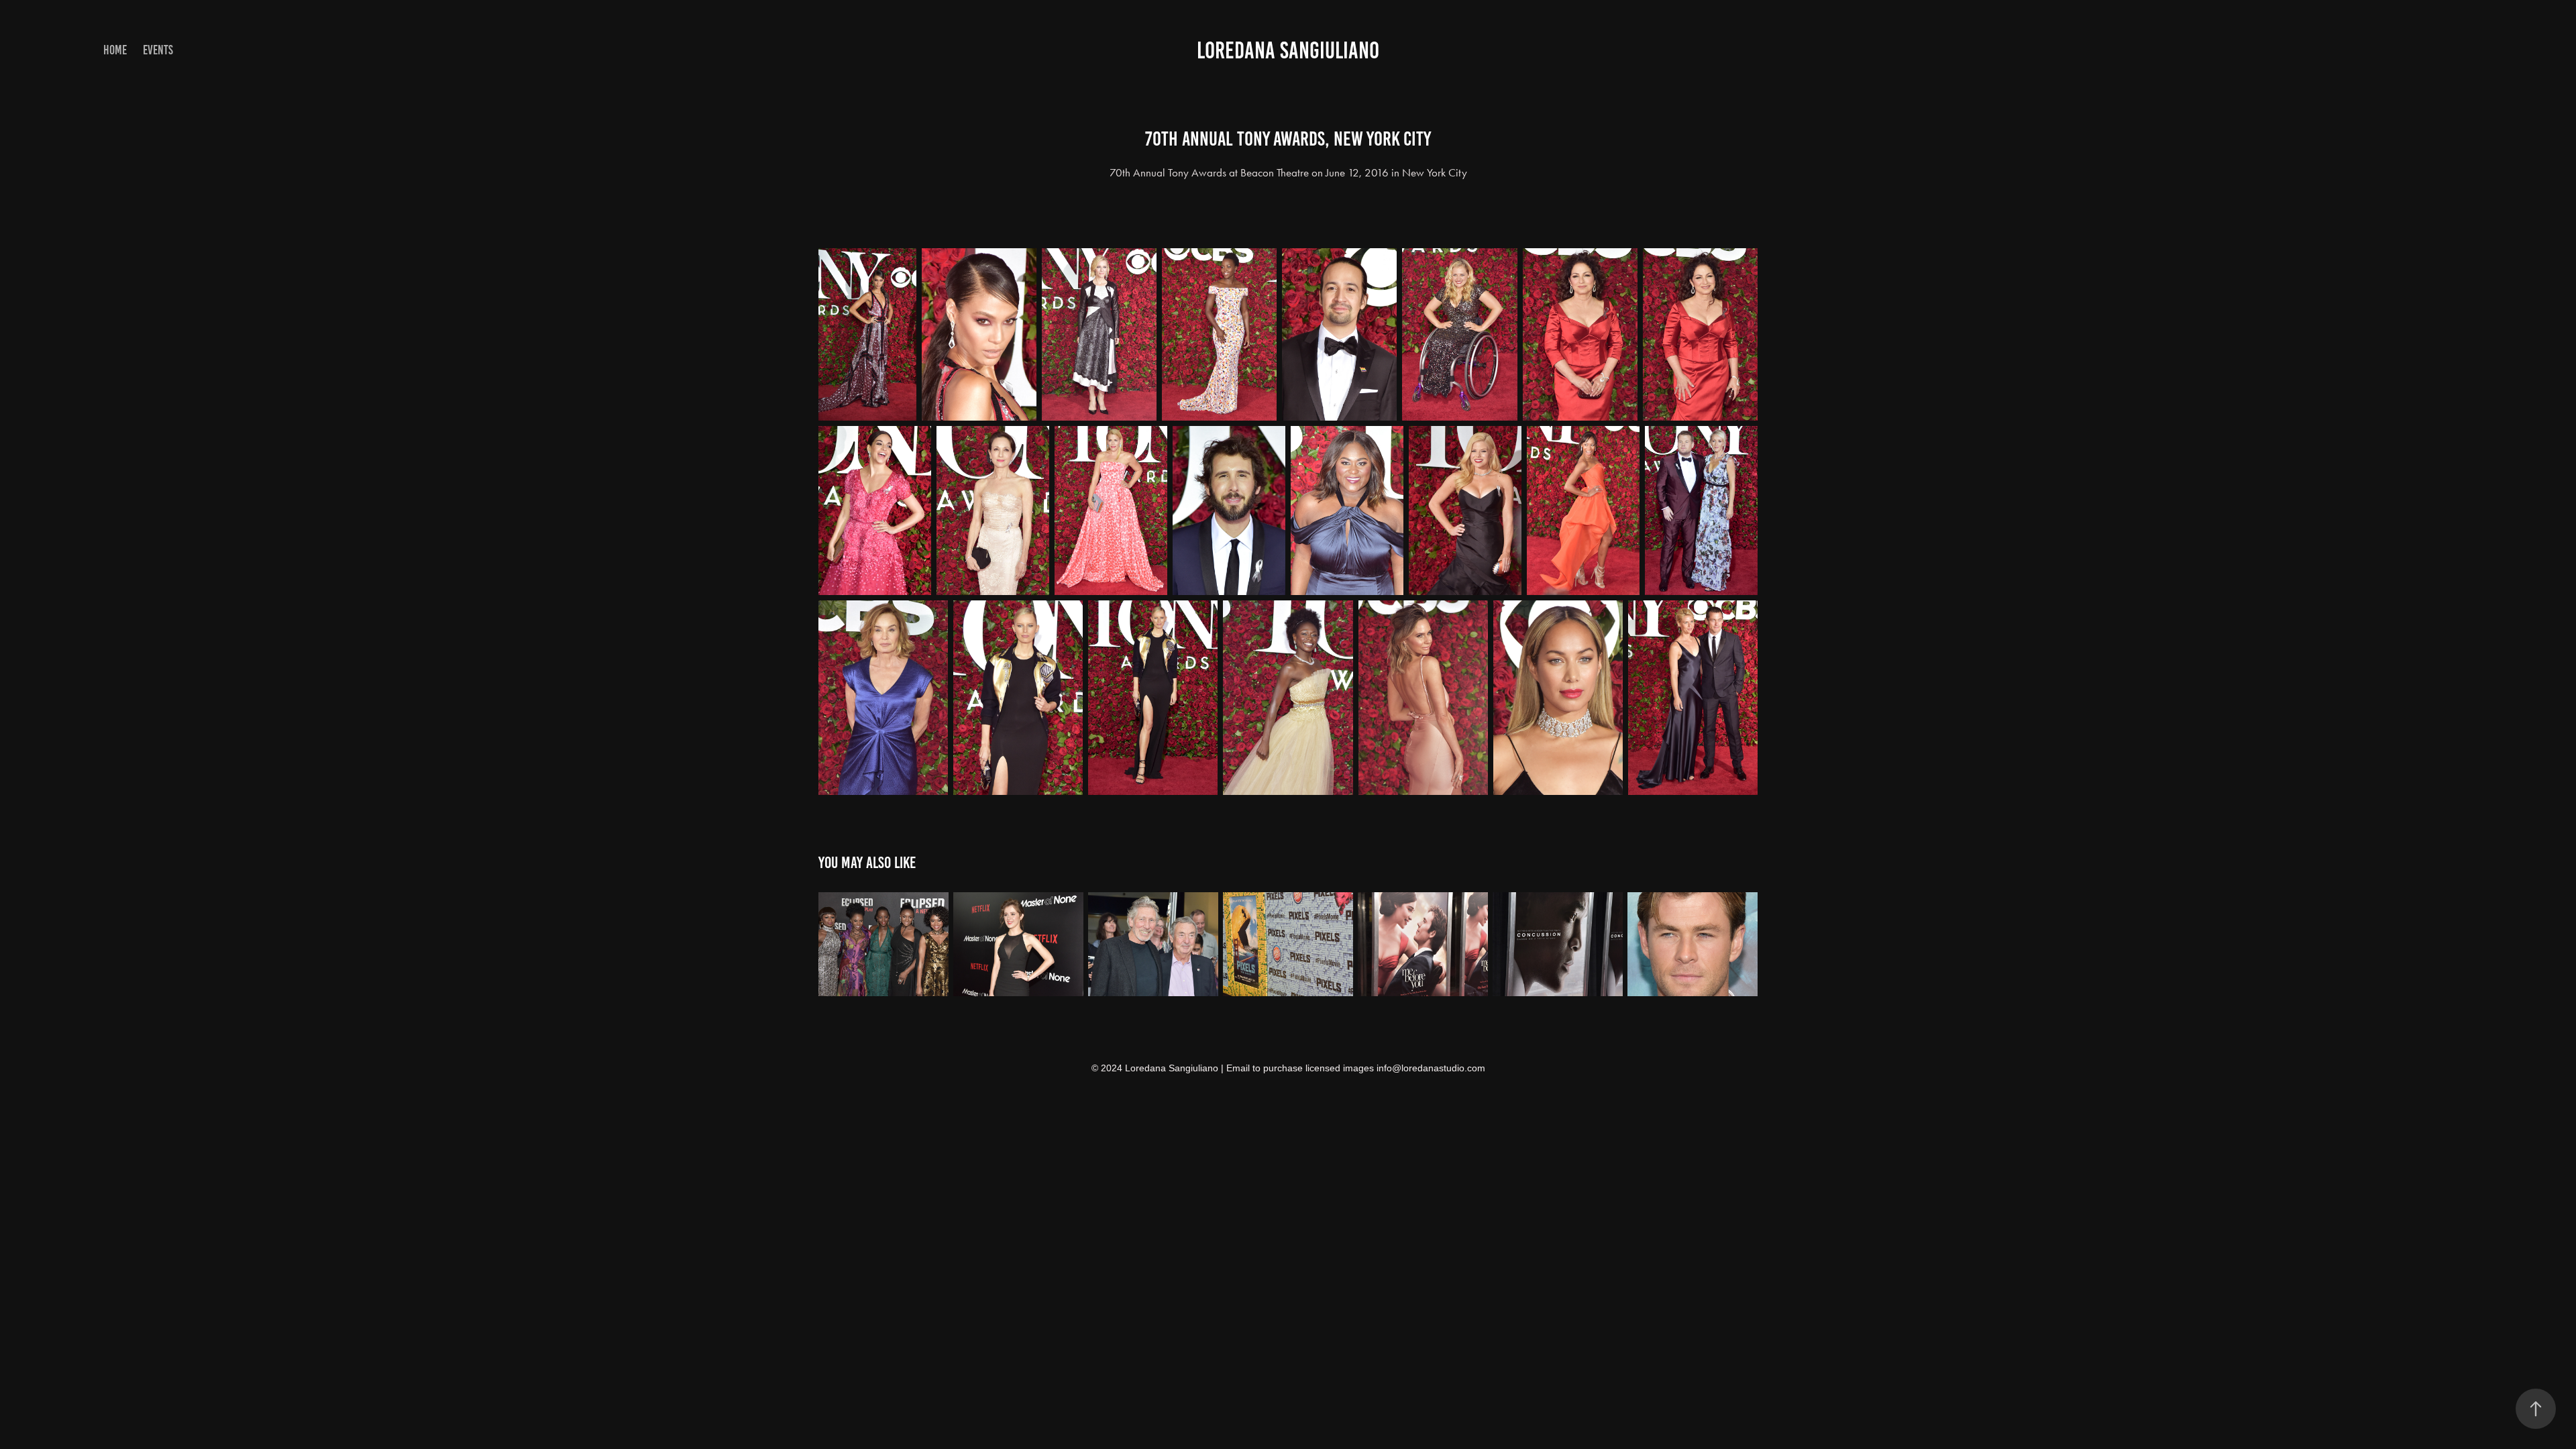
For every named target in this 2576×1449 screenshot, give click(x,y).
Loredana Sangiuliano (1288, 50)
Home (115, 50)
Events (158, 50)
